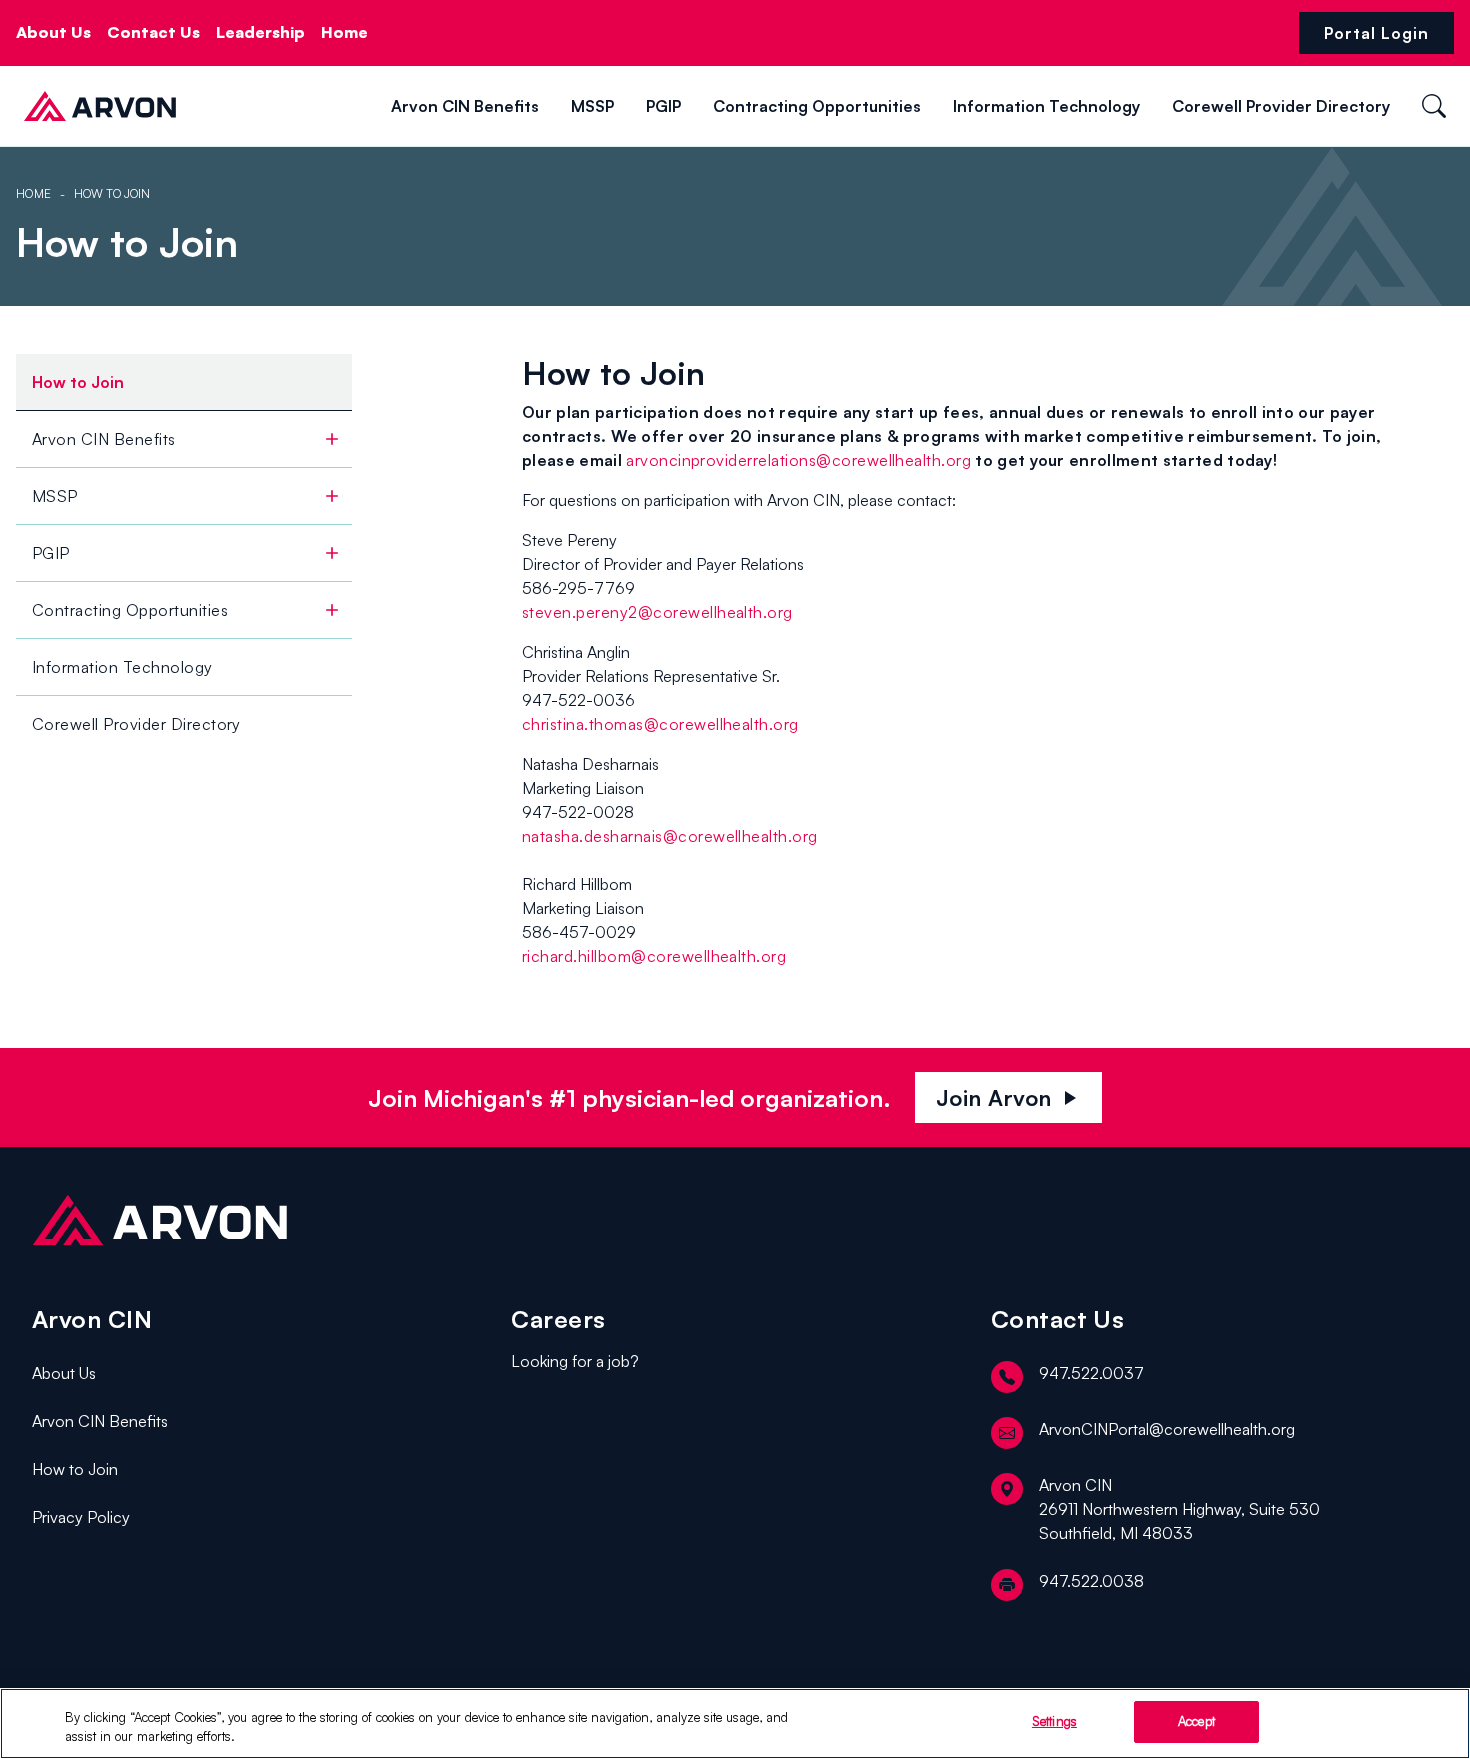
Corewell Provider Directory (1281, 106)
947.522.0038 (1091, 1581)
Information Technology (1046, 106)
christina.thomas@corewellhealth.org (660, 724)
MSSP (592, 106)
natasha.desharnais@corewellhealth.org (670, 836)
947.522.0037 (1091, 1373)
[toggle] (332, 439)
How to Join (75, 1469)
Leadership (260, 32)
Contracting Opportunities (817, 106)
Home (344, 32)
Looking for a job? (575, 1361)
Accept (1196, 1721)
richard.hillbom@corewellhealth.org (654, 956)
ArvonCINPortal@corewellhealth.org (1167, 1429)
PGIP (663, 106)
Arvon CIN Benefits (465, 106)
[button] (200, 105)
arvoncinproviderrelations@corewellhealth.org (798, 460)
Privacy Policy (81, 1517)
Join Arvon (1009, 1097)
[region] (735, 1723)
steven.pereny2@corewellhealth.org (657, 612)
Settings (1054, 1721)
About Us (53, 32)
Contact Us (153, 32)
